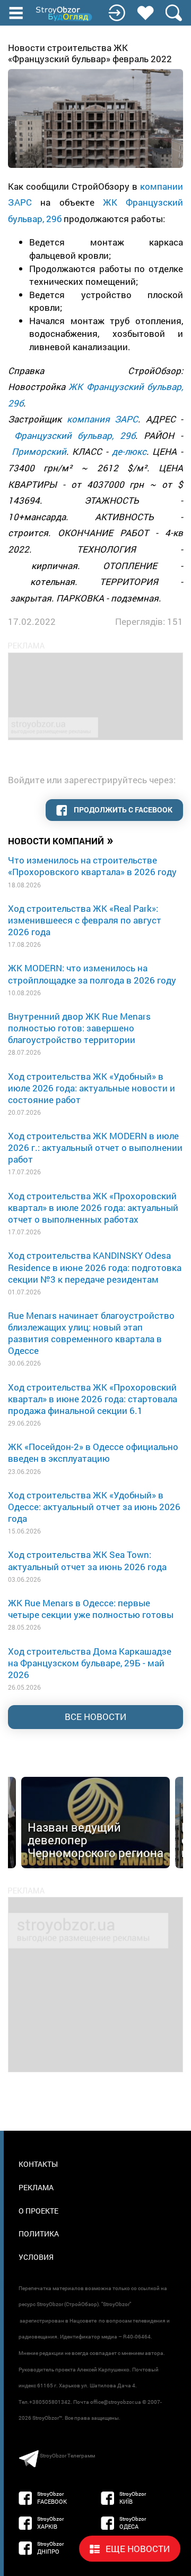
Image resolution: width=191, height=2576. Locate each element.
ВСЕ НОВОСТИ (95, 1717)
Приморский (39, 451)
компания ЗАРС (103, 419)
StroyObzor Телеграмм (67, 2456)
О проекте (38, 2211)
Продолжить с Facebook (122, 810)
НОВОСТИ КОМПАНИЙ (61, 840)
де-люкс (129, 451)
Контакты (38, 2164)
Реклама (36, 2187)
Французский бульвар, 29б (75, 435)
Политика (39, 2234)
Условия (36, 2257)
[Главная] (65, 14)
